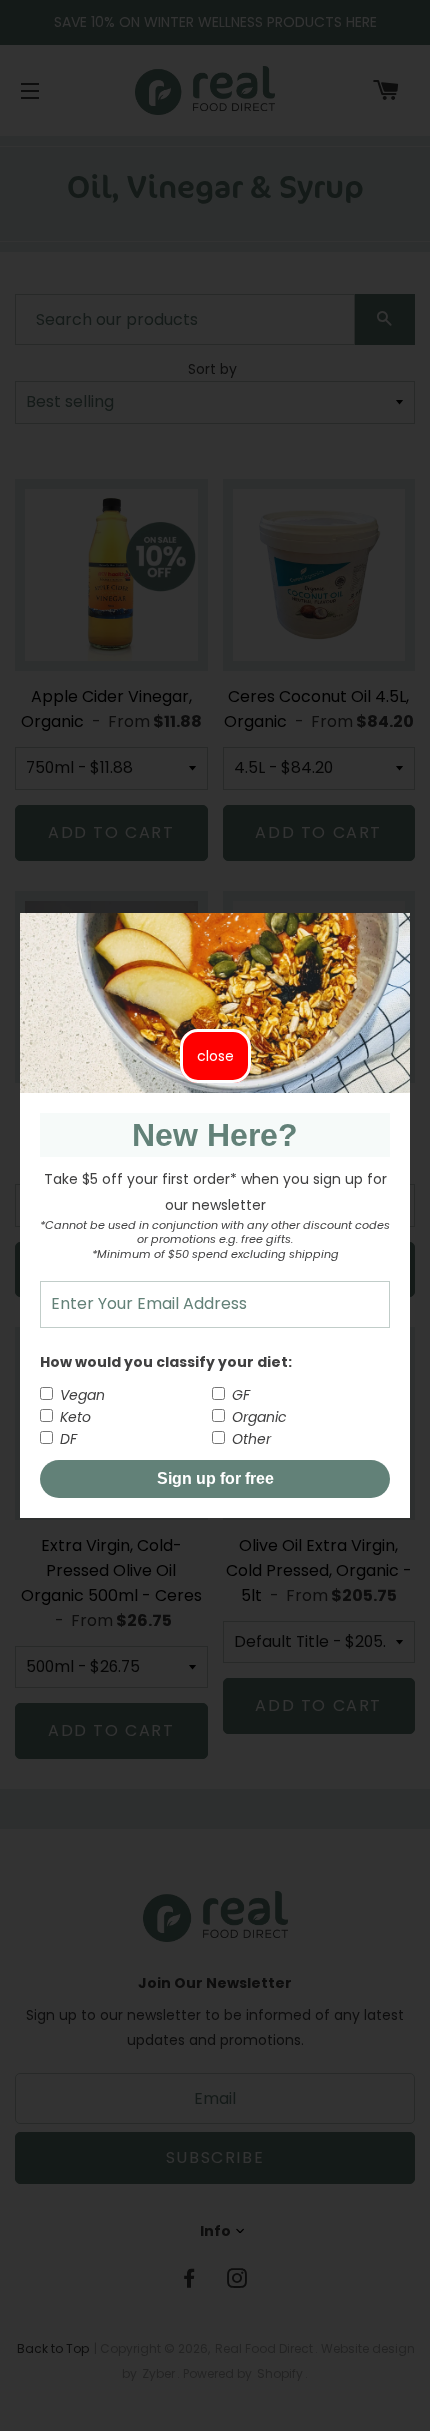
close (215, 1056)
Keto (73, 1417)
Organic (257, 1417)
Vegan (80, 1395)
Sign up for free (215, 1478)
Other (249, 1439)
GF (239, 1395)
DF (66, 1439)
